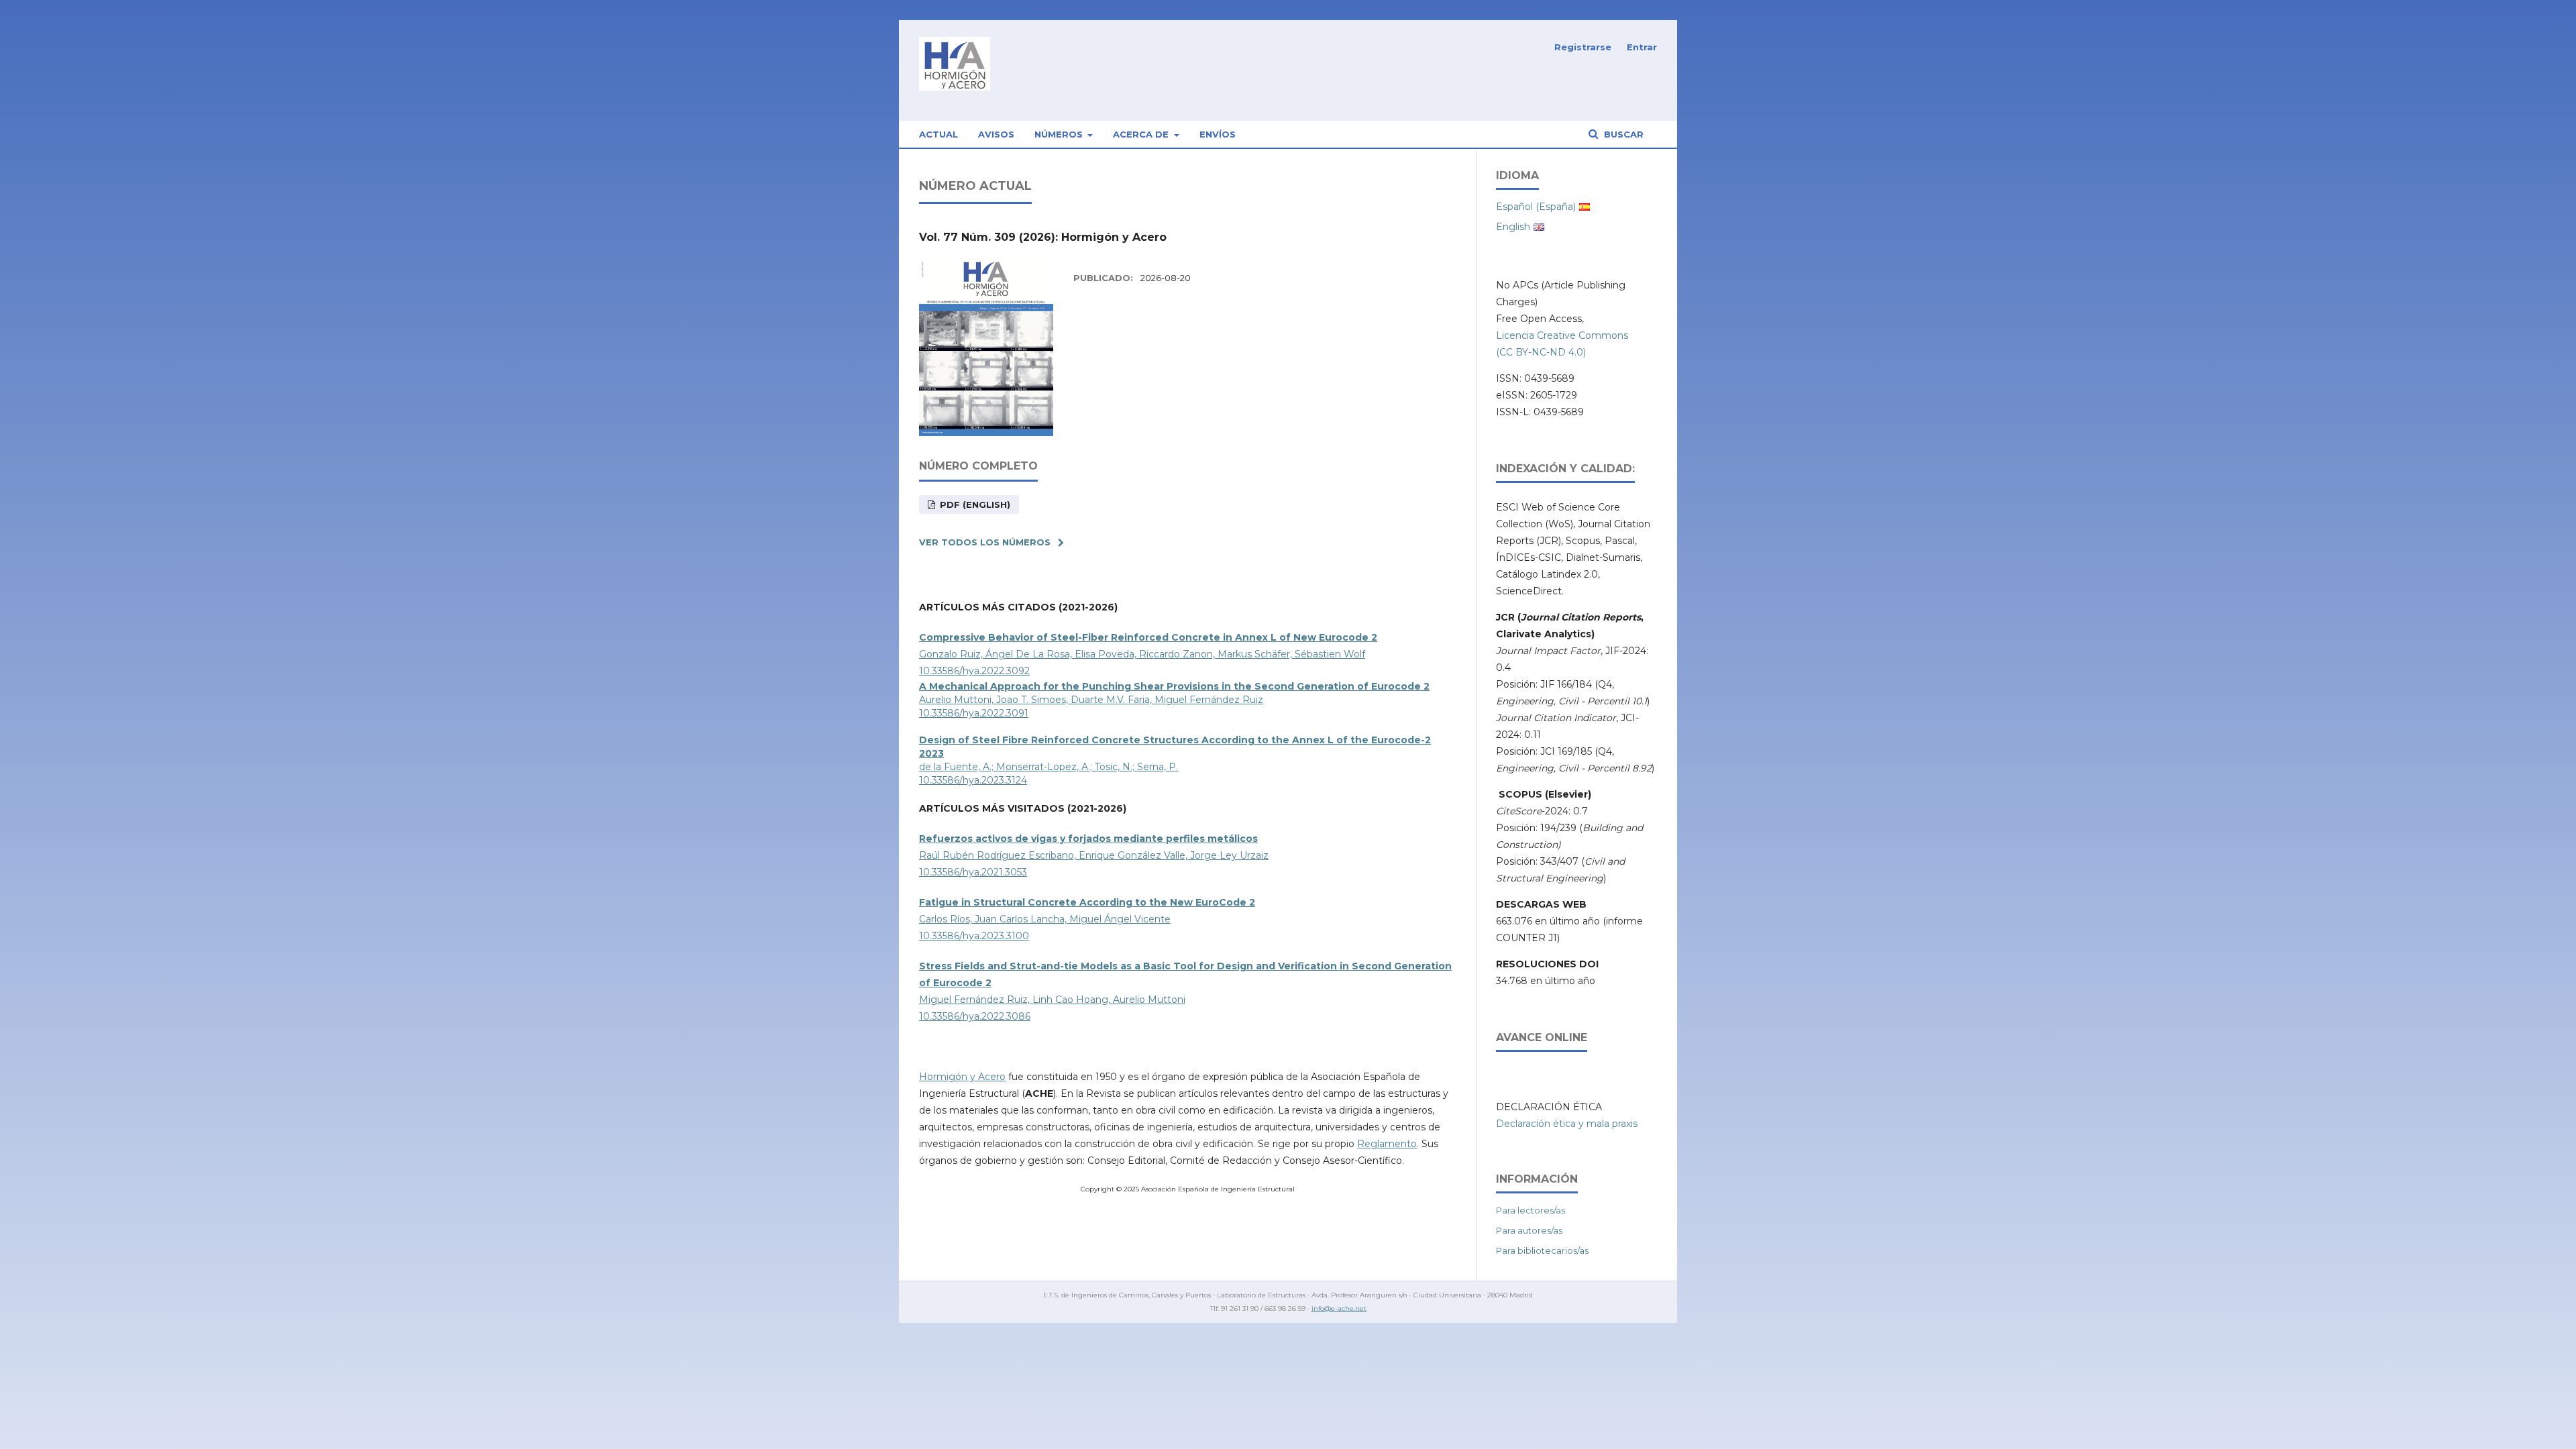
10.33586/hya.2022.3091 (974, 713)
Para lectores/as (1531, 1210)
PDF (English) (974, 504)
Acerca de (1142, 134)
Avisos (996, 134)
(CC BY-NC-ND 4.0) (1541, 352)
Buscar (1622, 134)
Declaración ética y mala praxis (1567, 1124)
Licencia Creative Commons (1562, 335)
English (1513, 227)
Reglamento (1387, 1144)
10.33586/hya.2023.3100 (974, 936)
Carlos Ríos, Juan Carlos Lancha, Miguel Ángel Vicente (1045, 919)
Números (1060, 134)
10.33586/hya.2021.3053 (973, 872)
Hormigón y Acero (962, 1077)
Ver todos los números (985, 542)
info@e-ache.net (1339, 1308)
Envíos (1218, 134)
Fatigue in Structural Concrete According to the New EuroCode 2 (1087, 902)
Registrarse (1583, 47)
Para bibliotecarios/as (1542, 1250)
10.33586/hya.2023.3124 (973, 780)
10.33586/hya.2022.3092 (974, 671)
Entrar (1642, 47)
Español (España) (1536, 207)
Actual (938, 134)
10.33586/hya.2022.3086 (975, 1016)
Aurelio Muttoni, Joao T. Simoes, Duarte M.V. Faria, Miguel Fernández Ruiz (1091, 700)
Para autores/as (1529, 1230)
